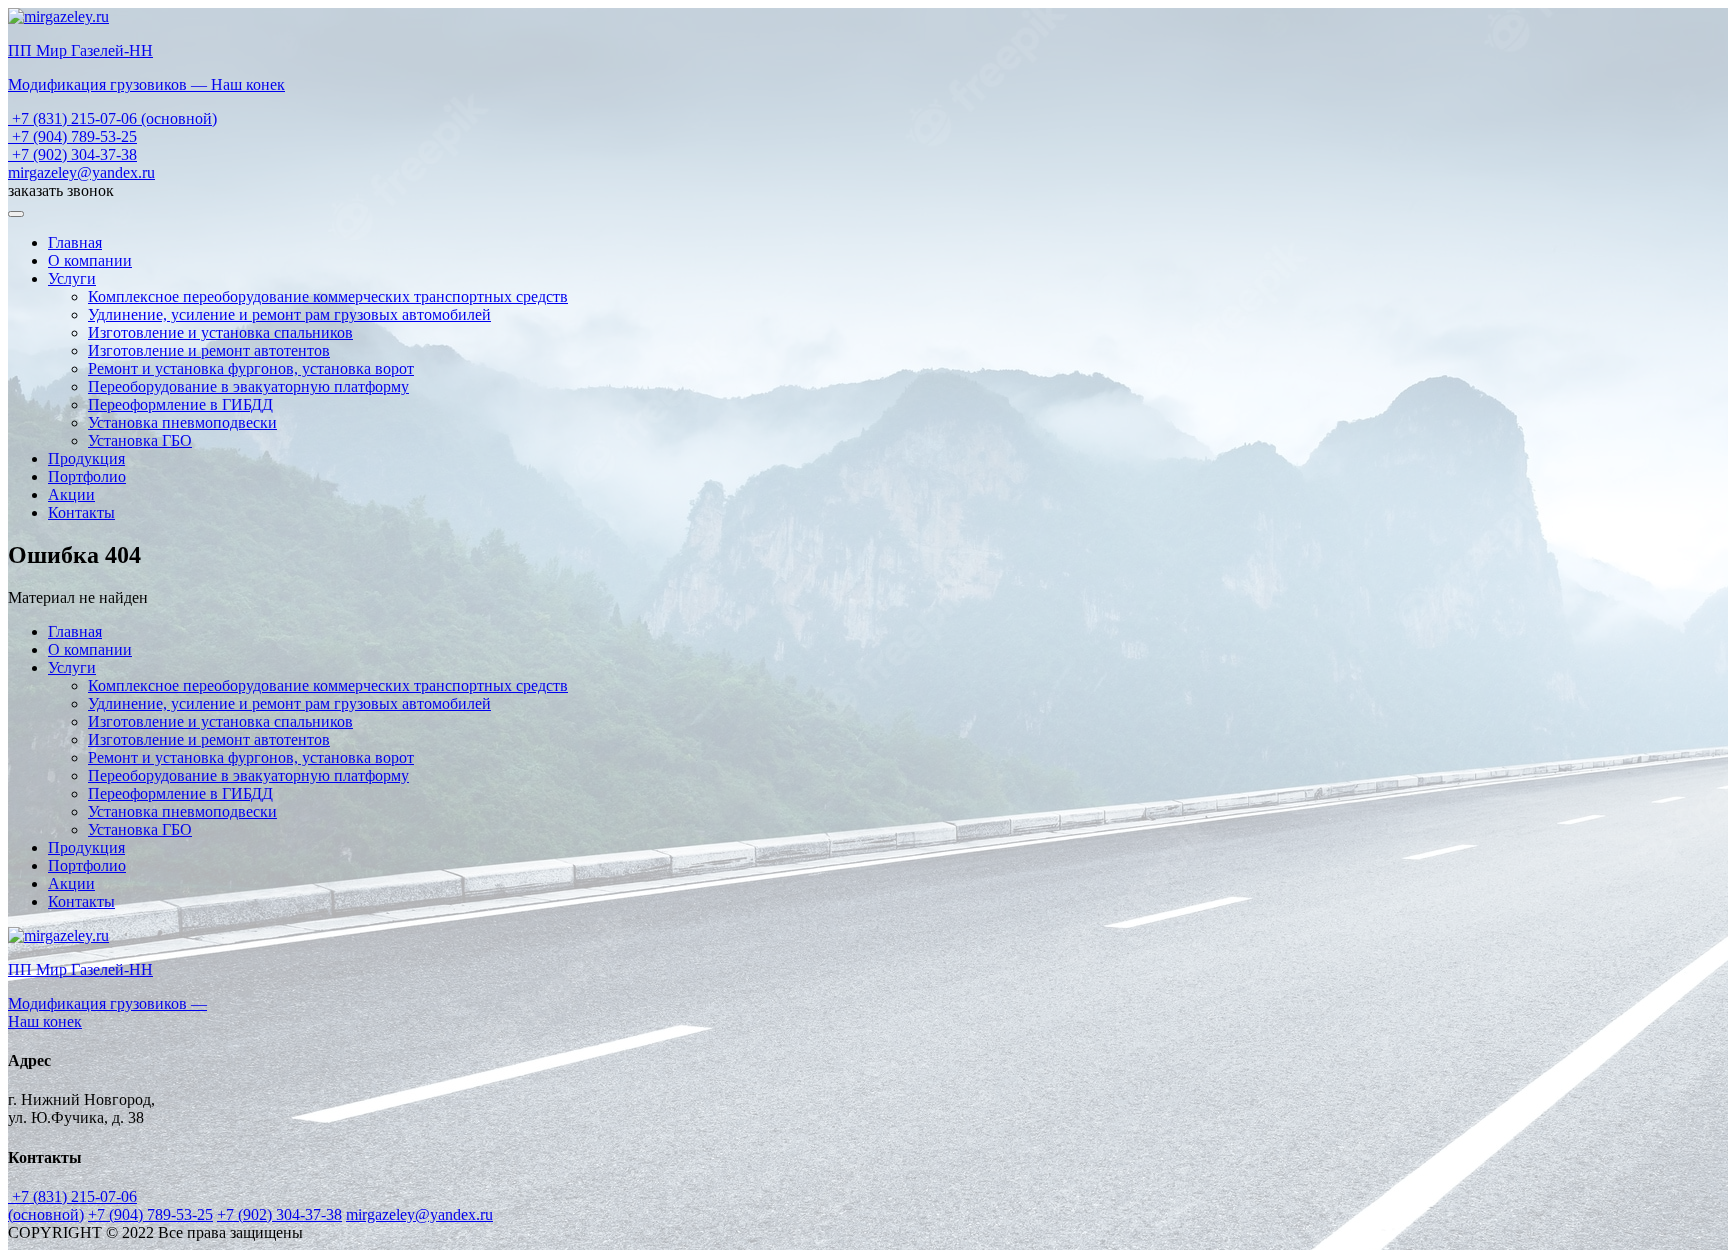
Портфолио (87, 476)
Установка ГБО (140, 440)
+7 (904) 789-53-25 (72, 136)
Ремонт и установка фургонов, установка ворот (251, 368)
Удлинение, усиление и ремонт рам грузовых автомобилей (289, 314)
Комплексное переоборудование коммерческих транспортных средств (328, 296)
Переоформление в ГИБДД (180, 404)
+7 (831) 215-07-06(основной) (72, 1205)
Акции (71, 494)
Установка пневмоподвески (182, 422)
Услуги (72, 278)
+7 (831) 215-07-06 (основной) (112, 118)
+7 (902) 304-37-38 (72, 154)
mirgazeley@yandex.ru (81, 172)
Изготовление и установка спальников (220, 332)
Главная (75, 242)
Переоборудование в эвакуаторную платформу (248, 386)
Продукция (86, 458)
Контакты (81, 512)
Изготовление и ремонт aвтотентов (209, 350)
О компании (90, 260)
